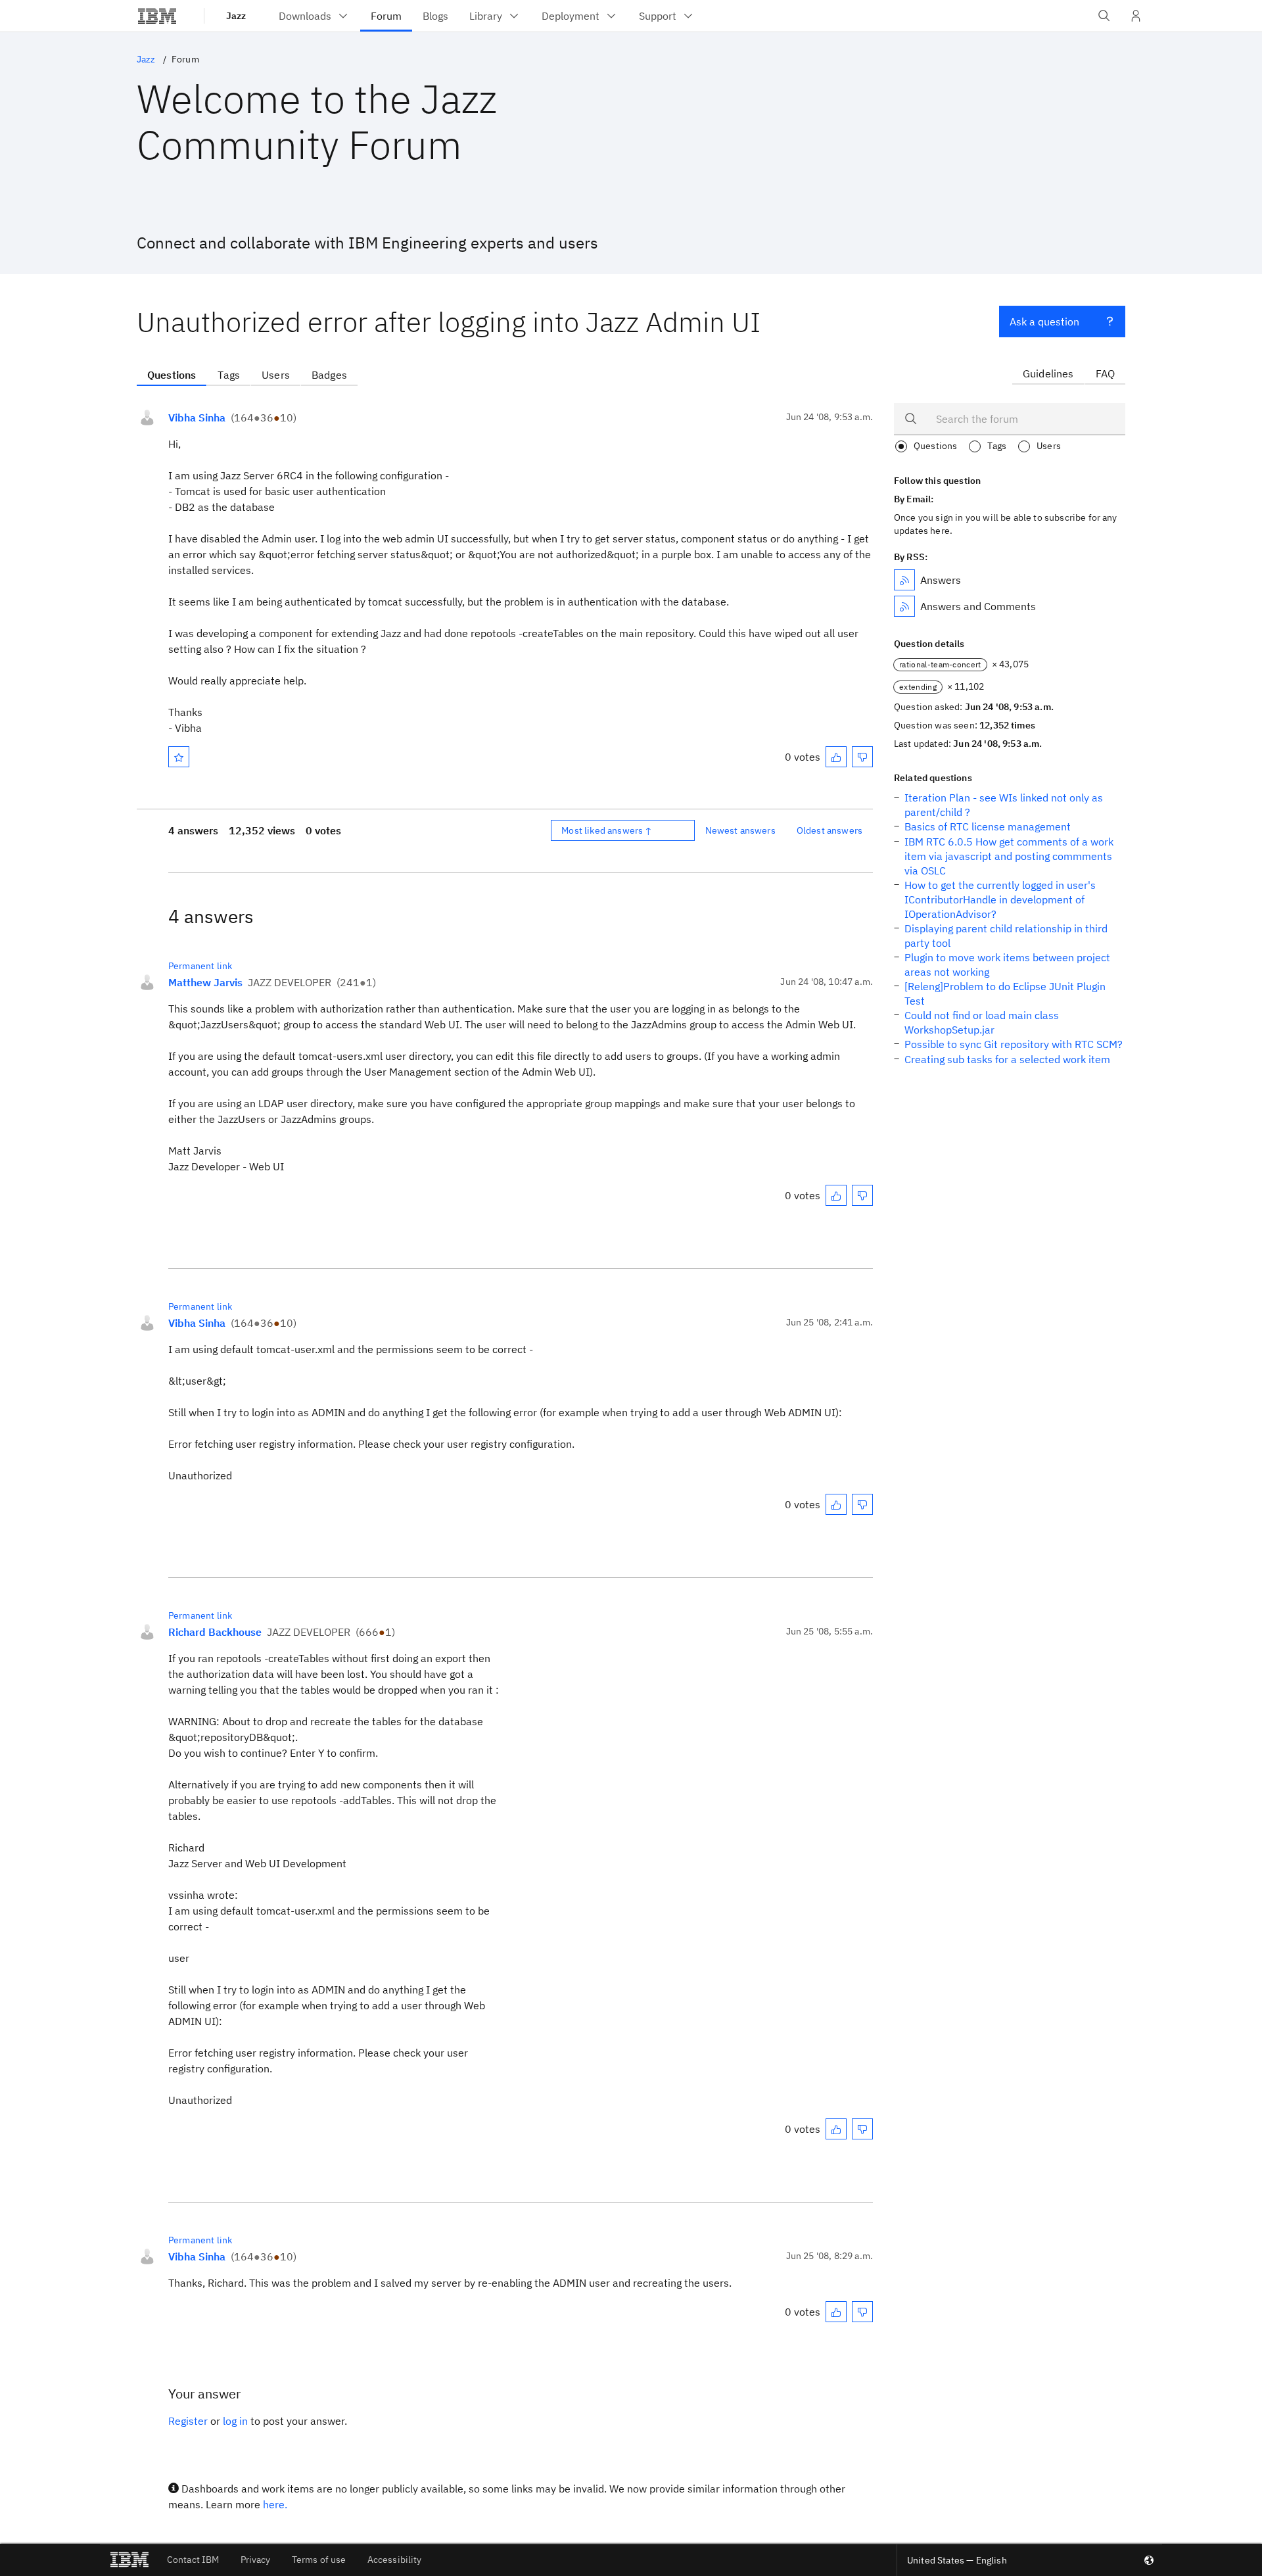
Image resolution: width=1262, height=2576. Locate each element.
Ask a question (1044, 322)
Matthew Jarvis (205, 982)
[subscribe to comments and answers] (904, 606)
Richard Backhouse (215, 1632)
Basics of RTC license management (988, 826)
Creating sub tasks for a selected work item (1007, 1059)
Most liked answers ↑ (607, 830)
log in (235, 2421)
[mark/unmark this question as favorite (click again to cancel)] (179, 757)
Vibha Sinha (197, 417)
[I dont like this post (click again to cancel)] (862, 757)
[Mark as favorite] (179, 757)
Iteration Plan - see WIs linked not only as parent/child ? (1004, 805)
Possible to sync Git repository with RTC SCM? (1014, 1044)
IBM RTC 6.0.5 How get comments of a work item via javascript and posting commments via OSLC (1009, 856)
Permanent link (200, 966)
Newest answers (740, 830)
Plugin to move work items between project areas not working (1007, 965)
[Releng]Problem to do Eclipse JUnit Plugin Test (1005, 993)
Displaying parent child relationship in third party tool (1006, 936)
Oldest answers (830, 830)
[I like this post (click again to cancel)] (836, 757)
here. (275, 2504)
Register (188, 2421)
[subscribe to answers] (904, 580)
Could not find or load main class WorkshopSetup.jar (982, 1022)
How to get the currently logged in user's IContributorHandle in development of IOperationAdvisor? (1000, 899)
